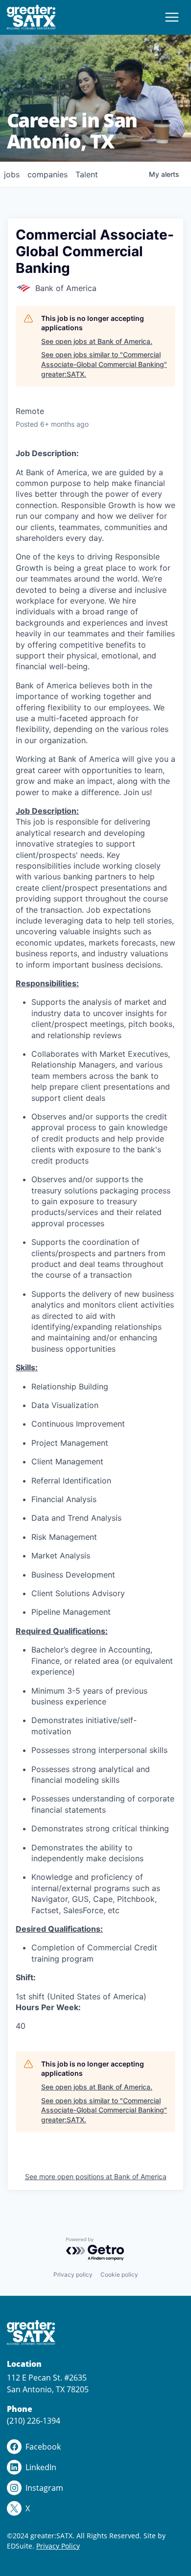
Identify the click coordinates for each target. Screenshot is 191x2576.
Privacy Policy (58, 2546)
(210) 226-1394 (34, 2421)
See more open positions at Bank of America (96, 2176)
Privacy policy (73, 2274)
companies (48, 174)
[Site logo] (32, 17)
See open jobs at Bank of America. (97, 341)
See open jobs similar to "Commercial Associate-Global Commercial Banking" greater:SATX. (104, 364)
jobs (12, 174)
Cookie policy (119, 2274)
